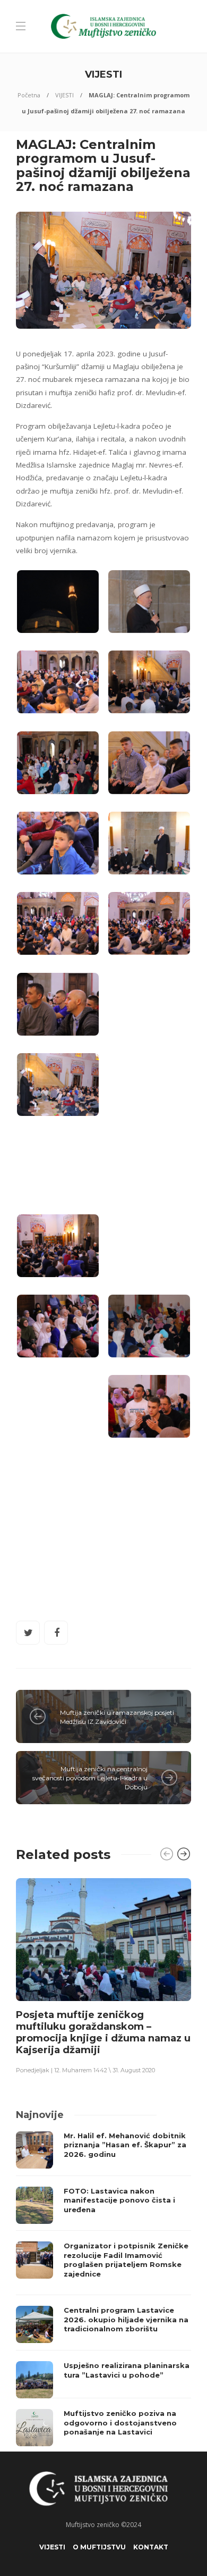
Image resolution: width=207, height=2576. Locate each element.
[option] (103, 1975)
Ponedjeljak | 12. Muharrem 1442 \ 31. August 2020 (85, 2070)
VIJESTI (64, 95)
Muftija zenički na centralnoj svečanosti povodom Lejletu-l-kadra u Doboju (90, 1778)
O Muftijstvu (99, 2547)
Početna (29, 95)
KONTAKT (151, 2547)
